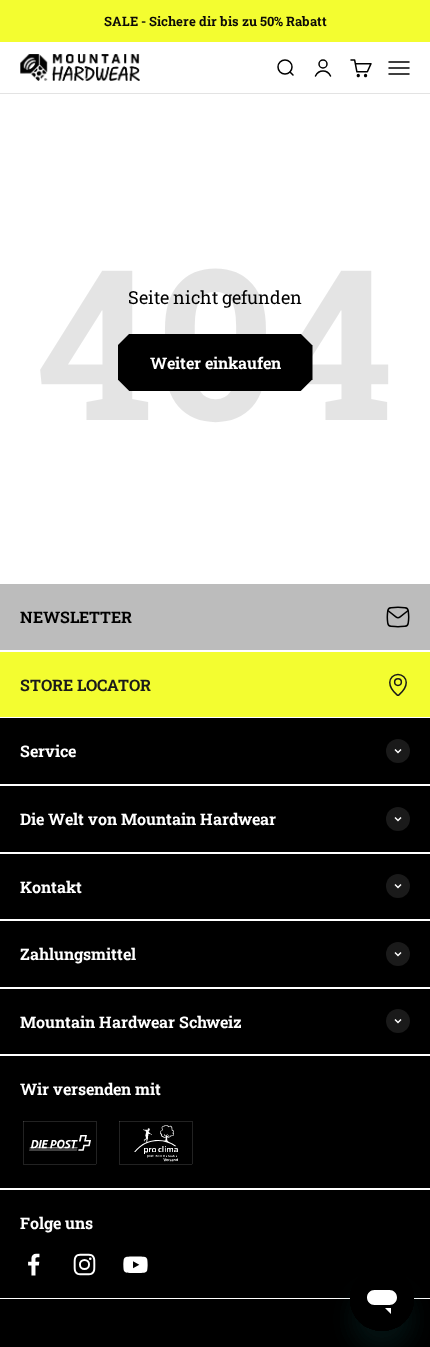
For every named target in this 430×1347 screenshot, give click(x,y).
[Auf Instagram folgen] (84, 1264)
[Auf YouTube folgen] (135, 1264)
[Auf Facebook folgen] (33, 1264)
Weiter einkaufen (215, 362)
